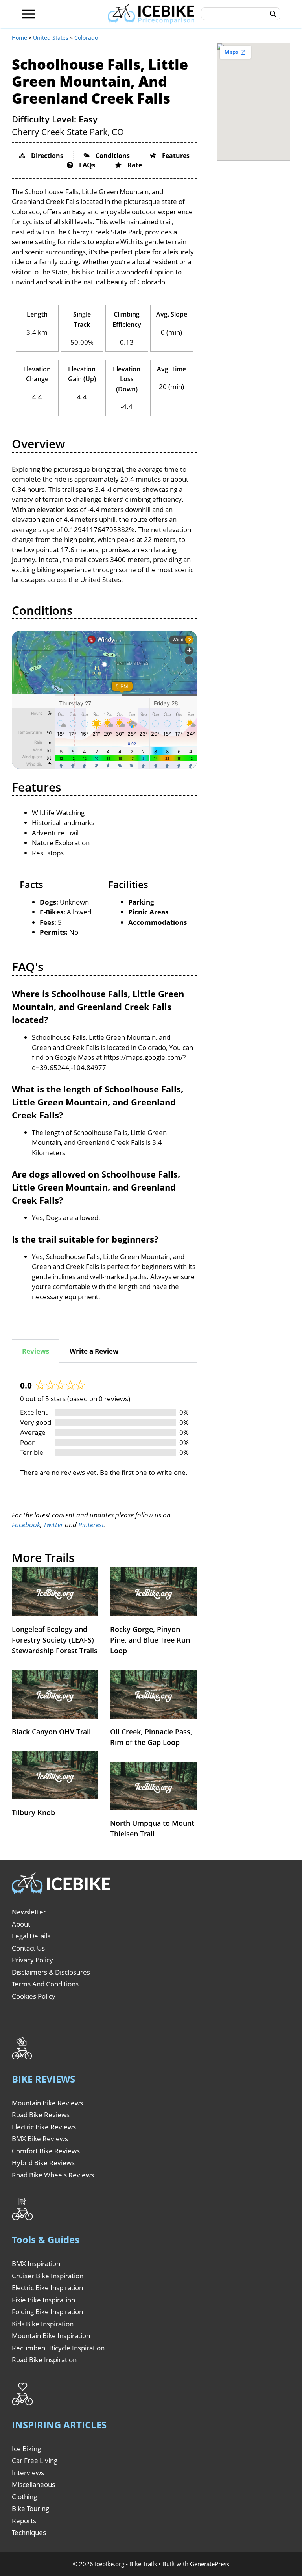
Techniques (29, 2532)
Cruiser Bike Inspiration (48, 2276)
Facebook (26, 1525)
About (21, 1924)
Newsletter (29, 1912)
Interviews (28, 2473)
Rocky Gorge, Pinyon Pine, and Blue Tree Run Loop (150, 1640)
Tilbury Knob (33, 1812)
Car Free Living (35, 2460)
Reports (24, 2521)
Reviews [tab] (36, 1351)
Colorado (86, 38)
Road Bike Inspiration (44, 2360)
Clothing (24, 2497)
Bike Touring (30, 2508)
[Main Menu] (29, 14)
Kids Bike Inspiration (43, 2324)
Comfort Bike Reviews (46, 2151)
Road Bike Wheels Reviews (53, 2175)
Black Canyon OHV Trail (51, 1732)
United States (51, 38)
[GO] (273, 14)
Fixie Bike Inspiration (43, 2300)
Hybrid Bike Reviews (43, 2163)
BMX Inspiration (36, 2264)
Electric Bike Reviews (44, 2127)
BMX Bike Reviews (40, 2139)
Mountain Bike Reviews (47, 2103)
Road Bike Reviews (41, 2115)
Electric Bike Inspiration (47, 2288)
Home (19, 38)
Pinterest (91, 1525)
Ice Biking (26, 2449)
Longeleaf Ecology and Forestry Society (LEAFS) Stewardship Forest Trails (55, 1640)
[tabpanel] (104, 1434)
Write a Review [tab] (94, 1351)
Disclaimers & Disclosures (51, 1972)
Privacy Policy (32, 1960)
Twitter (53, 1525)
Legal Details (31, 1936)
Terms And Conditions (45, 1984)
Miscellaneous (33, 2484)
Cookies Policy (34, 1996)
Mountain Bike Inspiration (51, 2336)
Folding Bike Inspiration (47, 2312)
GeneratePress (210, 2564)
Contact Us (28, 1948)
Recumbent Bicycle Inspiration (58, 2348)
